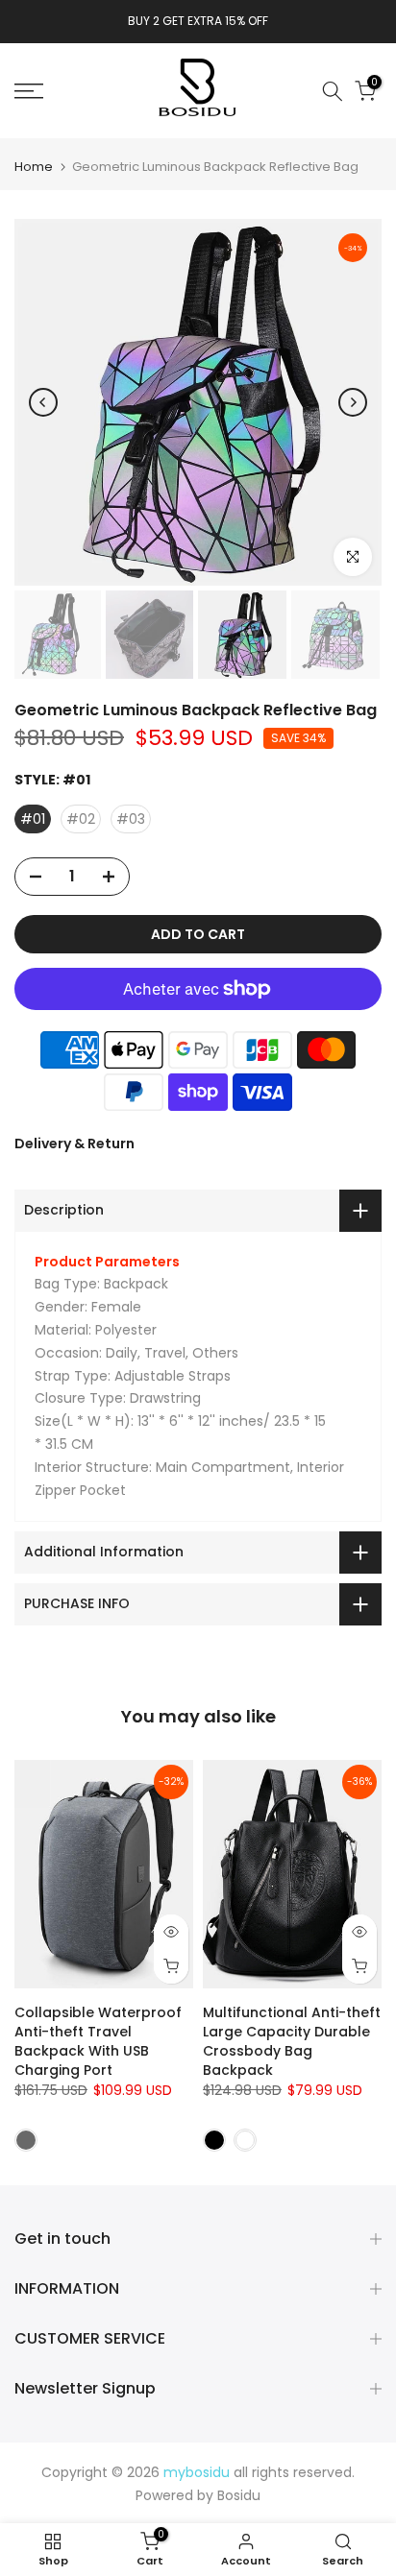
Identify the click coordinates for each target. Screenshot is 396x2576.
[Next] (353, 402)
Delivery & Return (74, 1144)
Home (34, 167)
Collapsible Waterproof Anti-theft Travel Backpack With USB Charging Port (98, 2041)
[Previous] (43, 402)
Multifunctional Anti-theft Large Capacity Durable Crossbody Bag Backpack (292, 2041)
